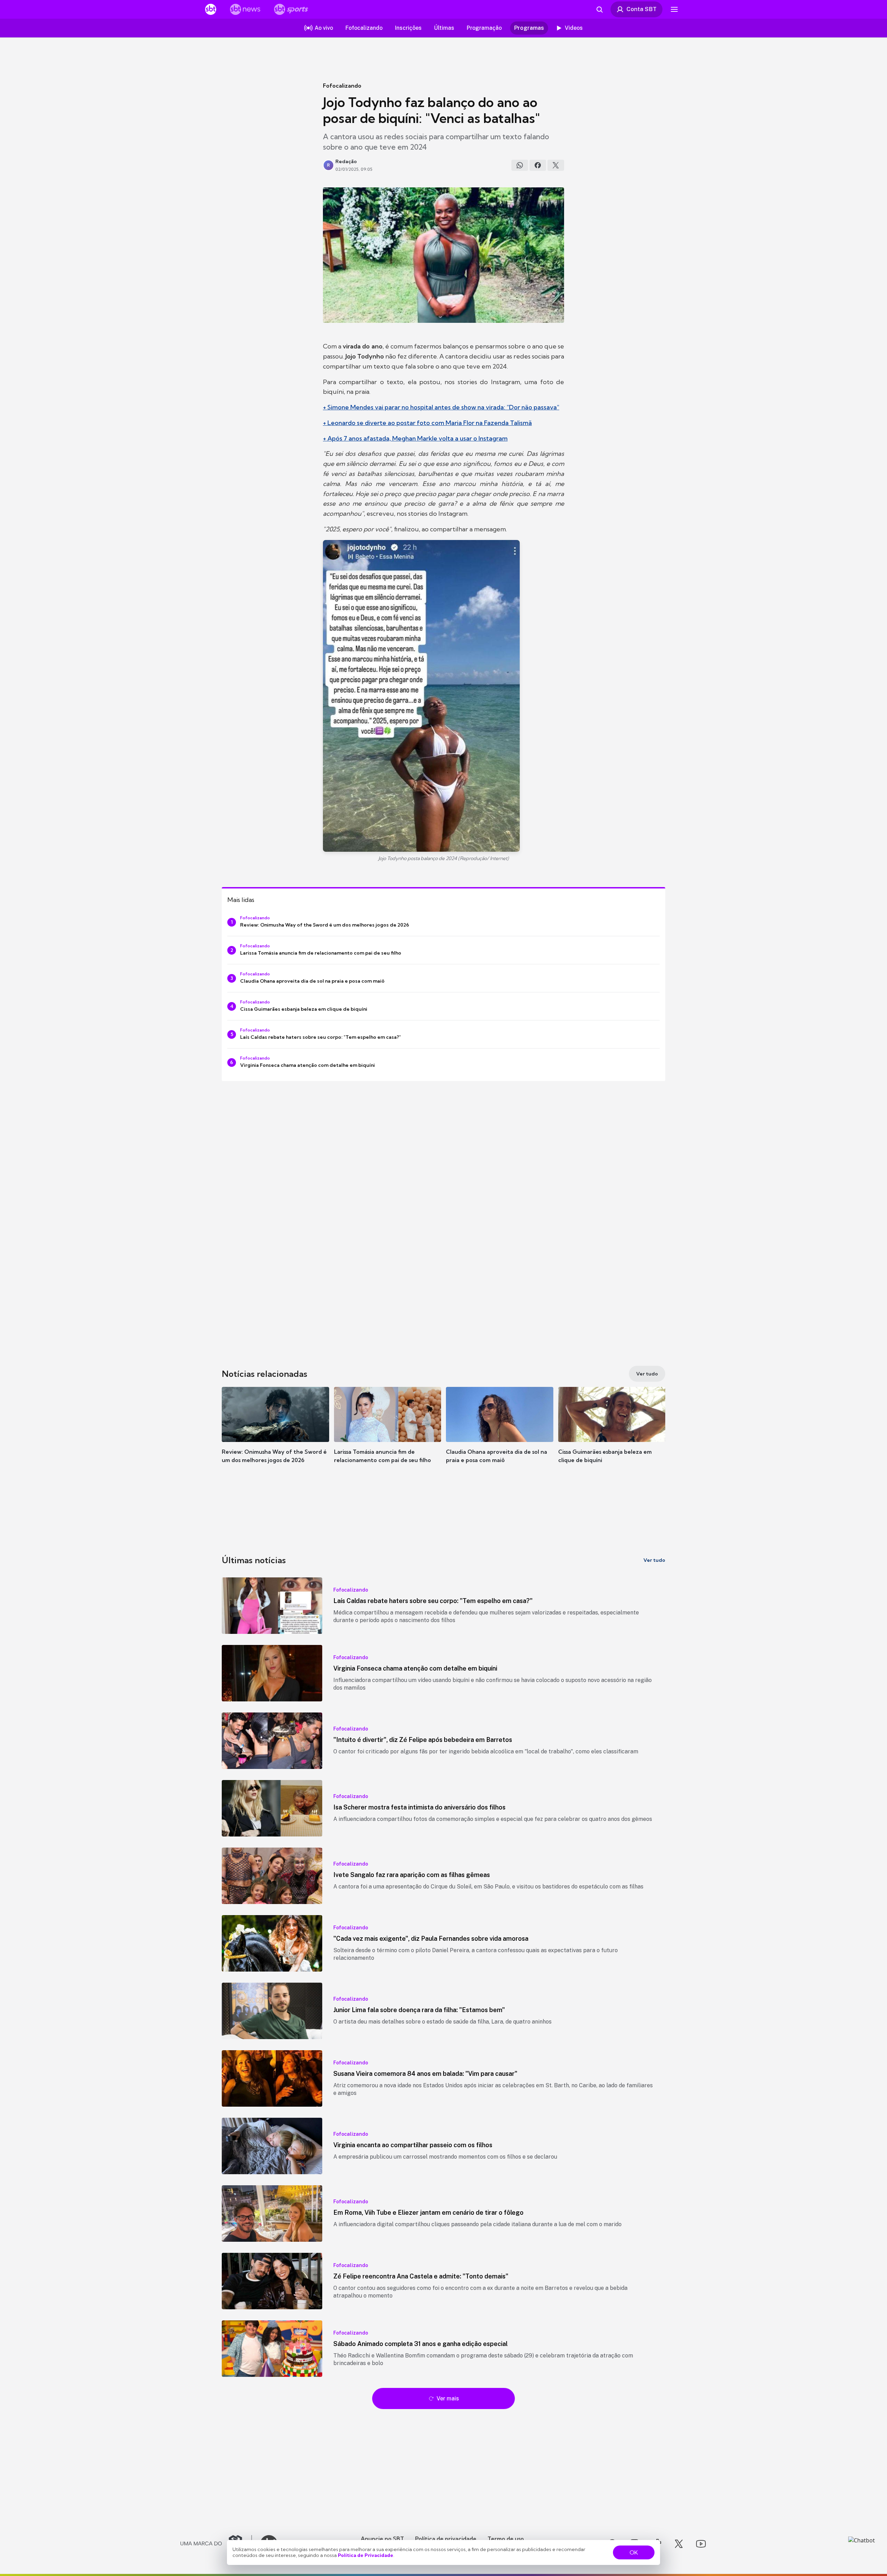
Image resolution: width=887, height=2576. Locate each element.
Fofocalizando (342, 86)
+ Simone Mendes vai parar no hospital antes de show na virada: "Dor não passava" (441, 407)
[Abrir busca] (599, 9)
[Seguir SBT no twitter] (679, 2544)
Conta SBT (642, 9)
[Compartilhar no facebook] (538, 165)
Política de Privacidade (366, 2555)
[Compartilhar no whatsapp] (520, 165)
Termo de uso (506, 2539)
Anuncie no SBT (382, 2539)
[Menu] (674, 9)
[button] (275, 1435)
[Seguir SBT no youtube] (701, 2544)
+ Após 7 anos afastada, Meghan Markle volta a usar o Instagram (415, 438)
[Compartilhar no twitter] (556, 165)
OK (634, 2552)
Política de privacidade (446, 2539)
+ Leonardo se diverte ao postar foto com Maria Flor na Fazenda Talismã (427, 423)
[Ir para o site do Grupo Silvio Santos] (216, 2544)
